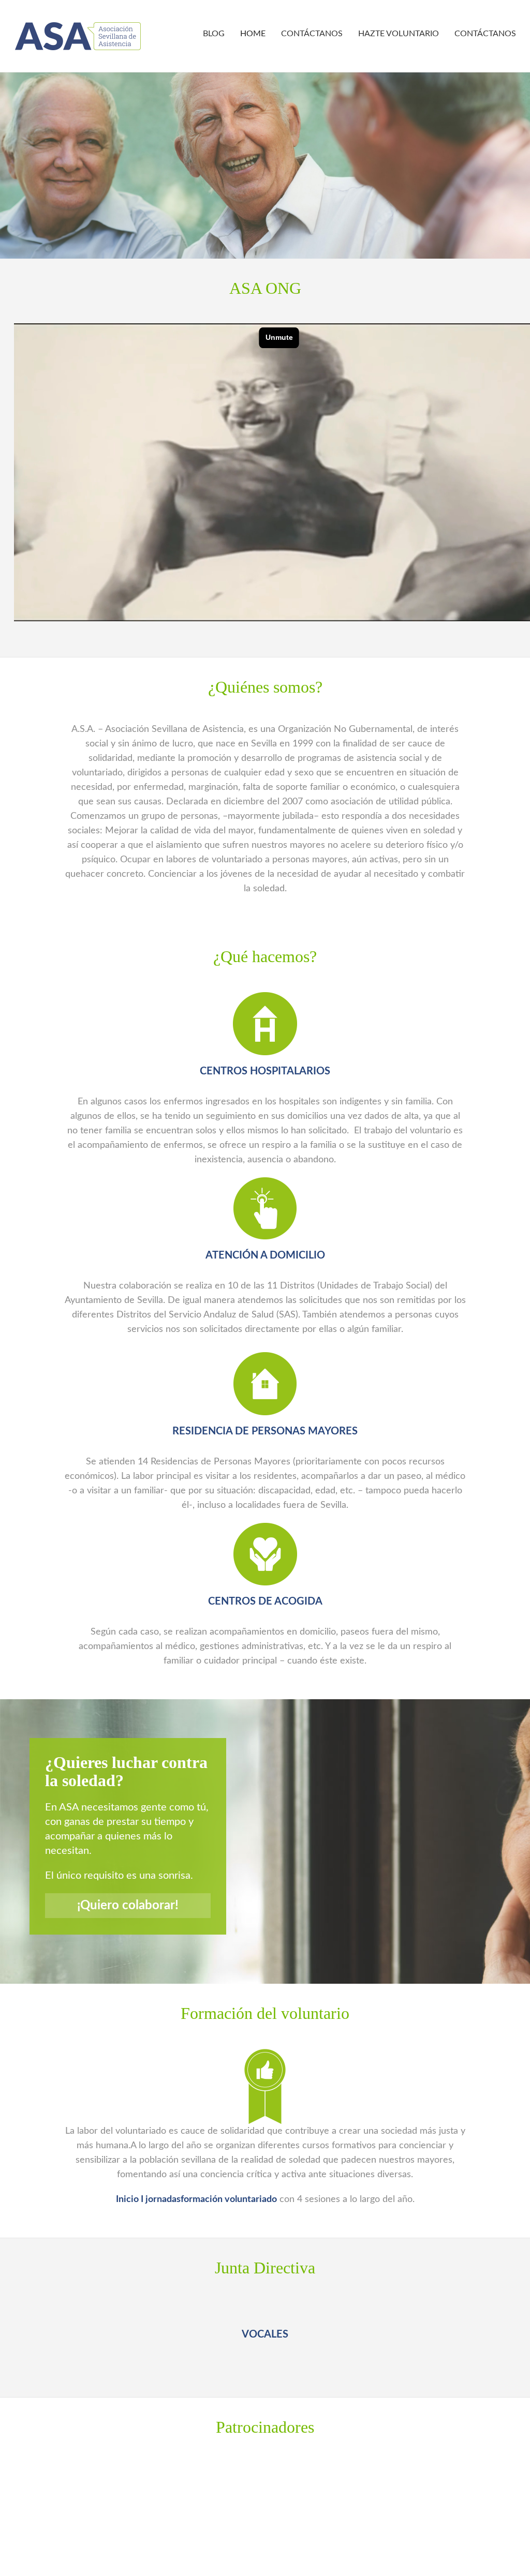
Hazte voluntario (399, 34)
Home (253, 34)
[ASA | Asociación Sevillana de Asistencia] (78, 36)
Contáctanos (312, 34)
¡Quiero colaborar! (128, 1906)
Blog (214, 34)
